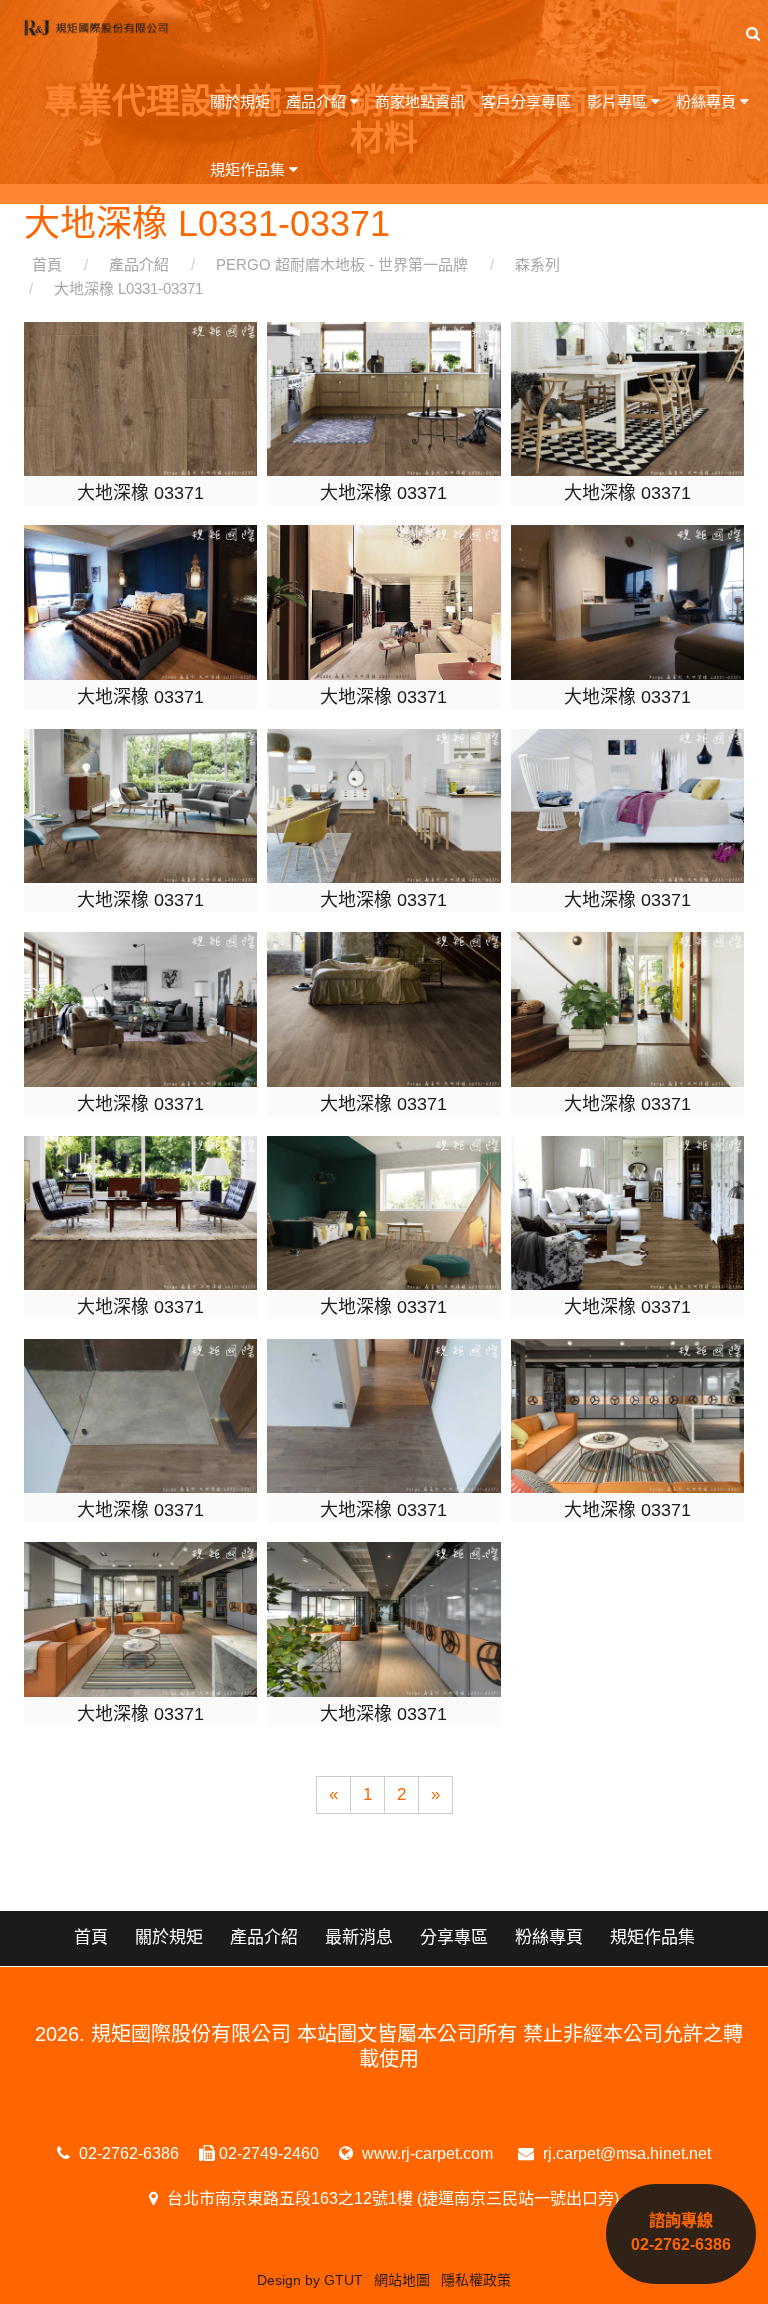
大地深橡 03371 (140, 493)
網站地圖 (402, 2280)
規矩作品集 (249, 169)
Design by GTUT (310, 2280)
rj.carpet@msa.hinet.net (625, 2153)
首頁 (91, 1937)
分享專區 (454, 1937)
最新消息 (359, 1937)
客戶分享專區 (526, 101)
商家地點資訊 (420, 101)
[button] (753, 34)
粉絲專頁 (708, 101)
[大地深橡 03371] (140, 397)
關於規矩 (240, 101)
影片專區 (619, 101)
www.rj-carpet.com (425, 2153)
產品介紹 (318, 101)
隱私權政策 (476, 2280)
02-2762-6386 (127, 2153)
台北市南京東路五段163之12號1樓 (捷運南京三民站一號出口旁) (391, 2198)
